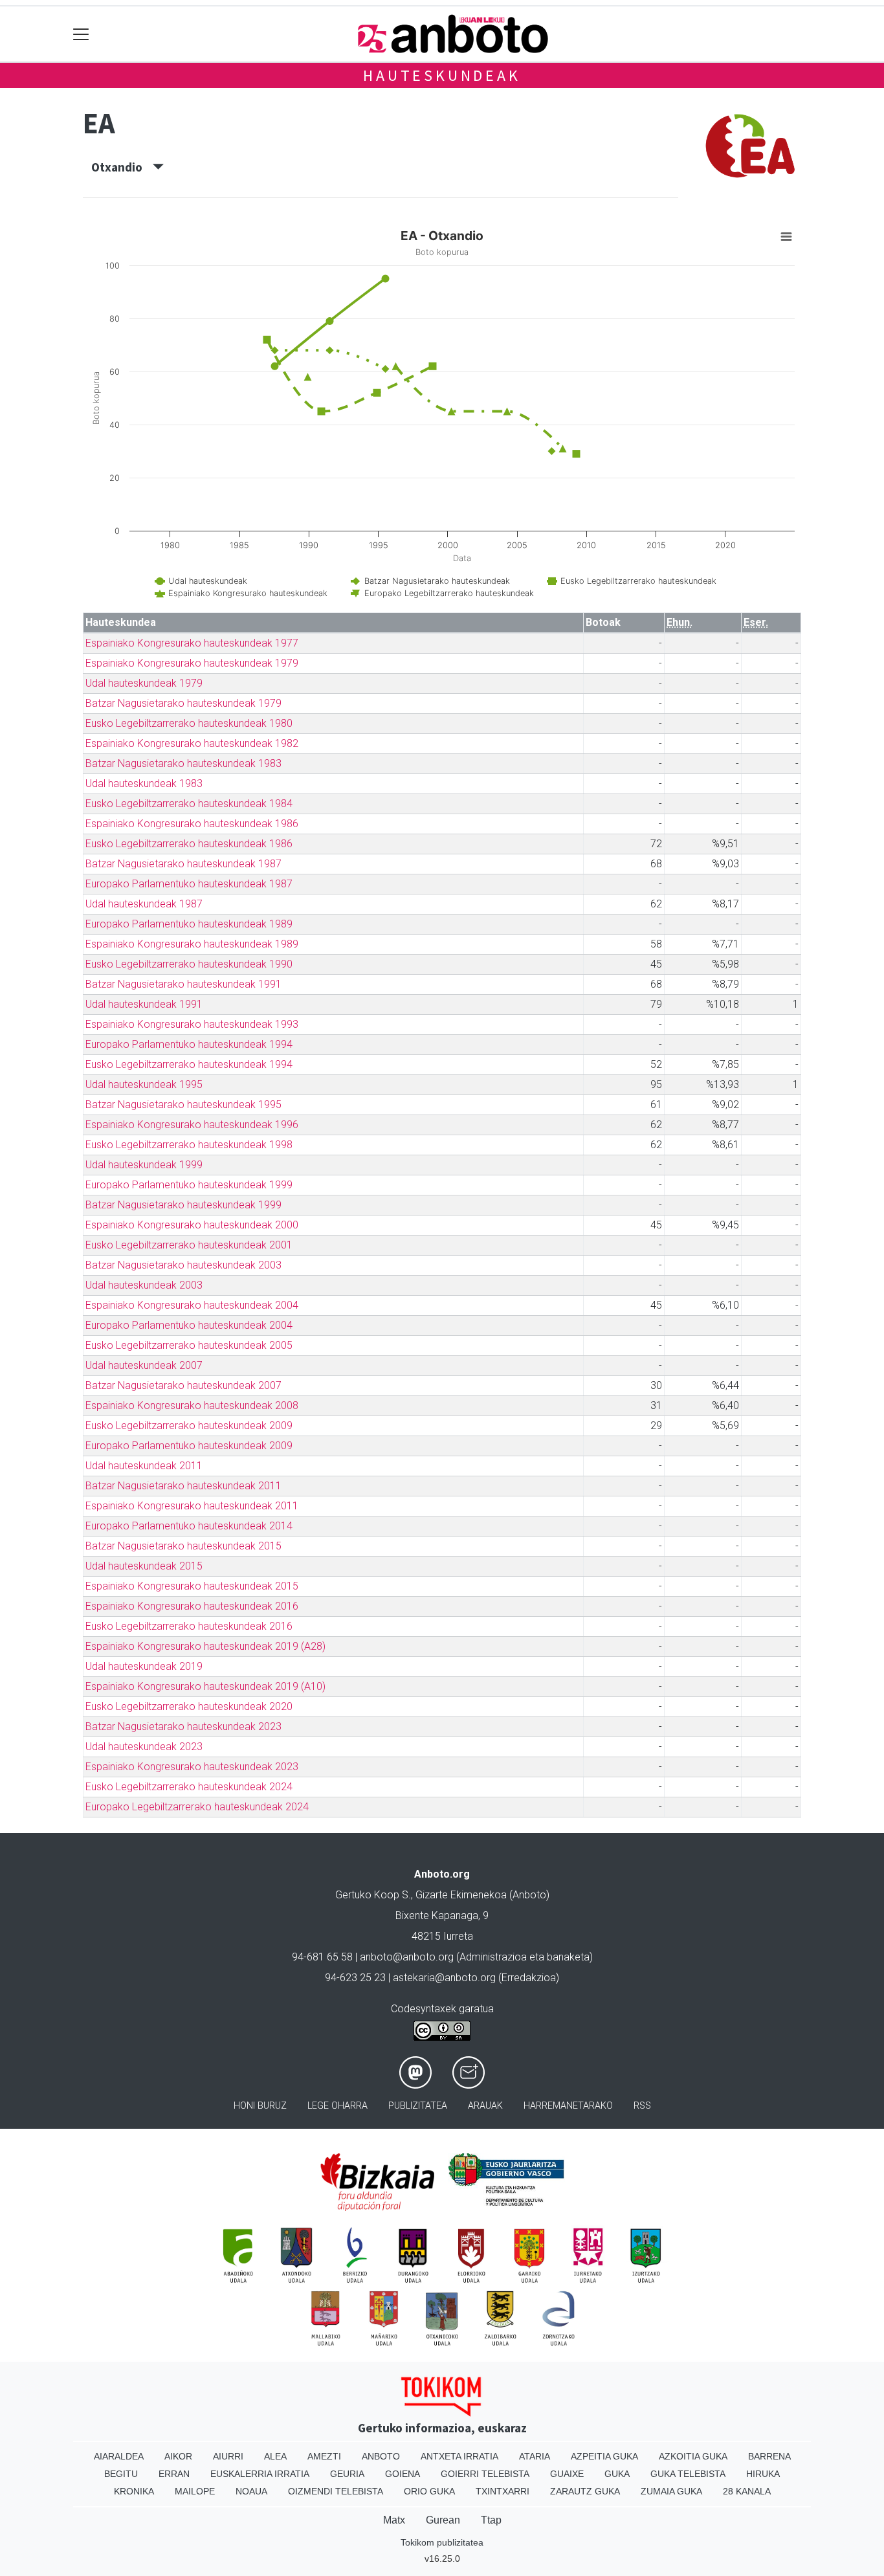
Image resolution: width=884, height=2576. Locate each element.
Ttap (491, 2520)
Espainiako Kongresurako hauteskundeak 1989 (192, 944)
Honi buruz (260, 2106)
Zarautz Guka (585, 2491)
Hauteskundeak (442, 75)
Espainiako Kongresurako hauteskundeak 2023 (192, 1767)
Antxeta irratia (459, 2456)
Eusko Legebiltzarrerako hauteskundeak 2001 (189, 1245)
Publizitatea (418, 2106)
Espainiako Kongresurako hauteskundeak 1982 (192, 743)
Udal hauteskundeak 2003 (144, 1285)
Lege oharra (337, 2106)
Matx (394, 2520)
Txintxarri (503, 2491)
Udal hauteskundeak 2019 (144, 1666)
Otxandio (122, 167)
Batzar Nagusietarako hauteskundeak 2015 (183, 1546)
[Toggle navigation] (81, 34)
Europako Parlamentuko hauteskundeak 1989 (189, 924)
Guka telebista (688, 2474)
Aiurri (228, 2456)
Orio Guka (429, 2491)
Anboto (381, 2456)
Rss (642, 2106)
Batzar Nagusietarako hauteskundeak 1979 (183, 703)
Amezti (324, 2456)
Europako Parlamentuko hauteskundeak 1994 (189, 1044)
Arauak (485, 2106)
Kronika (134, 2491)
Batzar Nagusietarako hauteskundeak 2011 (183, 1486)
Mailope (195, 2491)
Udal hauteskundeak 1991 (144, 1004)
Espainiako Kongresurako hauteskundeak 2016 (192, 1606)
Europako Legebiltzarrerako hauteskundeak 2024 (197, 1807)
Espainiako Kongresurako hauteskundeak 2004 (192, 1305)
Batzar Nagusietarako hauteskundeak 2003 (183, 1265)
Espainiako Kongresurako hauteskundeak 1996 (192, 1125)
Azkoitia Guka (693, 2456)
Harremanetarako (568, 2106)
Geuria (347, 2474)
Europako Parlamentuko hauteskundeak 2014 (189, 1526)
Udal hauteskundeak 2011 (144, 1466)
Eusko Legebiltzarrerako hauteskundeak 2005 (189, 1345)
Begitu (121, 2474)
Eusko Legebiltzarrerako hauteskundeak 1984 (189, 804)
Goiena (403, 2474)
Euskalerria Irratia (260, 2474)
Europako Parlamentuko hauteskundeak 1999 (189, 1185)
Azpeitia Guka (604, 2456)
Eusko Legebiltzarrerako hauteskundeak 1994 (189, 1064)
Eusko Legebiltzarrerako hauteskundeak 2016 (189, 1626)
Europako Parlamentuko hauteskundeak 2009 (189, 1446)
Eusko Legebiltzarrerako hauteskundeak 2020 (189, 1706)
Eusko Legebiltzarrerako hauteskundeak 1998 (189, 1145)
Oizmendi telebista (336, 2491)
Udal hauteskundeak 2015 (144, 1566)
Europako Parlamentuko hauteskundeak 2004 (189, 1325)
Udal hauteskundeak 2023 (144, 1747)
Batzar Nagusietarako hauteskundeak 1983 (183, 763)
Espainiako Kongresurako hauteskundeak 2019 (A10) (205, 1686)
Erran (174, 2474)
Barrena (769, 2456)
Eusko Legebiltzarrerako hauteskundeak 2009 (189, 1426)
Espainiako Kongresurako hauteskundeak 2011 (192, 1506)
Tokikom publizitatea (442, 2542)
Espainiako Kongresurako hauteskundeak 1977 (192, 643)
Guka (617, 2474)
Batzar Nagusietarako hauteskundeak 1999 (183, 1205)
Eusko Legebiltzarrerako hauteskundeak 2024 (189, 1787)
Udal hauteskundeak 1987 (144, 904)
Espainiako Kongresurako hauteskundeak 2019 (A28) (205, 1646)
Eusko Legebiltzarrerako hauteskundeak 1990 (189, 964)
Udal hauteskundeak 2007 (144, 1365)
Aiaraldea (119, 2456)
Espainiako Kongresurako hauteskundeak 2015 (192, 1586)
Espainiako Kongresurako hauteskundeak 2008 (192, 1405)
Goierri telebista (485, 2474)
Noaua (251, 2491)
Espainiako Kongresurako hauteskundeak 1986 (192, 824)
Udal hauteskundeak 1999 (144, 1165)
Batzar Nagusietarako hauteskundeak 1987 (183, 864)
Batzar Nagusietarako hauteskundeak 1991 (183, 984)
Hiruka (763, 2474)
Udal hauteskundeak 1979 (144, 683)
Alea (275, 2456)
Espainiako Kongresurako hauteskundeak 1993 (192, 1024)
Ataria (535, 2456)
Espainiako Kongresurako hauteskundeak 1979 (192, 663)
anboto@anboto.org (407, 1957)
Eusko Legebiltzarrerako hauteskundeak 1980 (189, 723)
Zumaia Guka (671, 2491)
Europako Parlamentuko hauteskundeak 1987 (189, 884)
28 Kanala (747, 2491)
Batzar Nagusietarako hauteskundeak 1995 (183, 1105)
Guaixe (567, 2474)
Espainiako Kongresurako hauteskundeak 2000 (192, 1225)
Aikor (178, 2456)
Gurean (443, 2520)
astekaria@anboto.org (444, 1978)
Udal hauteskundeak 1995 (144, 1084)
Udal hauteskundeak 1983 (144, 783)
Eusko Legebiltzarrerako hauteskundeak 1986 (189, 844)
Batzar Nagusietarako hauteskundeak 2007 (183, 1385)
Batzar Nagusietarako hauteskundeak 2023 (183, 1727)
